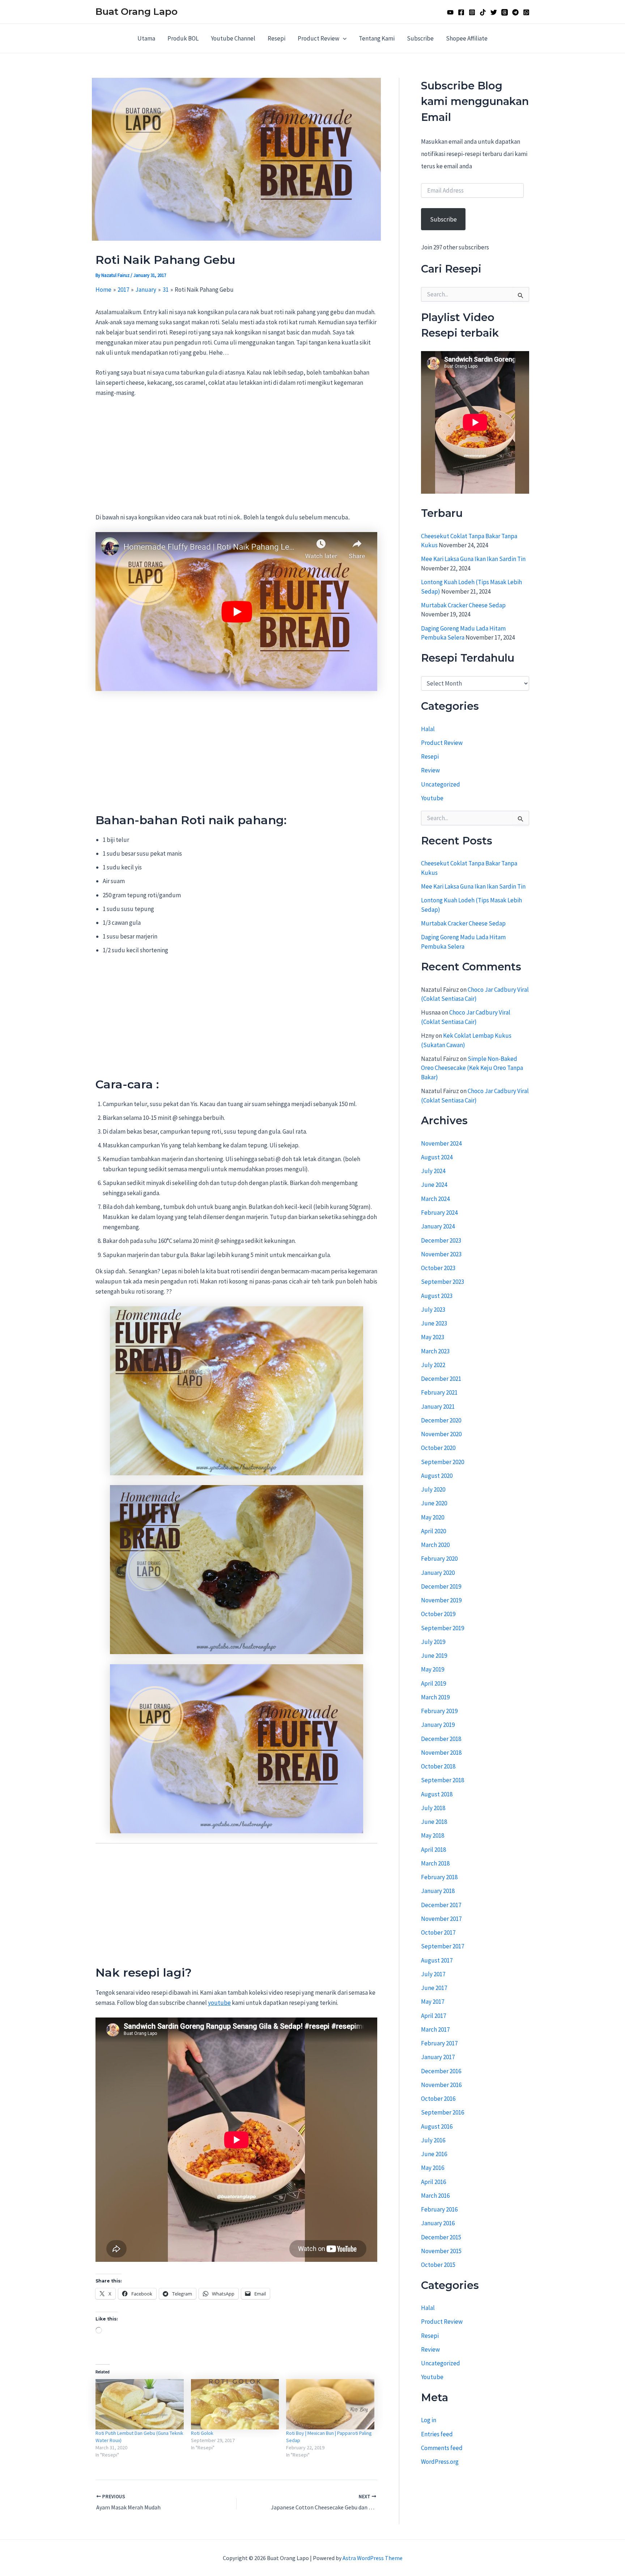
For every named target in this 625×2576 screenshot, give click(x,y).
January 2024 (438, 1226)
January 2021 (438, 1407)
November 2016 (441, 2085)
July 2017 (433, 1974)
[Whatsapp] (526, 12)
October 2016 (438, 2099)
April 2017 (433, 2016)
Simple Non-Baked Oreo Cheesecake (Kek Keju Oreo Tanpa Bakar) (472, 1068)
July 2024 (433, 1171)
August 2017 (437, 1960)
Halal (428, 729)
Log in (429, 2420)
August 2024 (437, 1157)
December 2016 (441, 2071)
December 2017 (441, 1905)
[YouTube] (450, 12)
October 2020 (438, 1448)
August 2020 (437, 1476)
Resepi (277, 38)
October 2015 (438, 2265)
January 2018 (438, 1891)
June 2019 (434, 1656)
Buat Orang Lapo (137, 12)
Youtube (432, 798)
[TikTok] (483, 12)
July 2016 (433, 2140)
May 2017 (433, 2002)
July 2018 (433, 1808)
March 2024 (435, 1199)
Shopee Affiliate (467, 38)
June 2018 (434, 1822)
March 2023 (435, 1351)
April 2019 (433, 1683)
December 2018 (441, 1739)
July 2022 (433, 1365)
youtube (219, 2003)
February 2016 (439, 2209)
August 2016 (437, 2126)
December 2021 (441, 1379)
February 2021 (439, 1392)
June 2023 (434, 1323)
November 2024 (441, 1143)
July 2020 (433, 1489)
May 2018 (433, 1835)
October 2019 (438, 1614)
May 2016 (433, 2168)
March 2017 (435, 2029)
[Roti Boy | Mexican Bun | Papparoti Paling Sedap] (330, 2404)
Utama (146, 38)
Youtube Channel (233, 38)
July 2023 (433, 1310)
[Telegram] (515, 12)
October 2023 (438, 1268)
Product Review (318, 38)
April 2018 (433, 1850)
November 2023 (441, 1254)
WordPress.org (440, 2462)
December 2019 (441, 1586)
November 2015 (441, 2251)
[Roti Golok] (235, 2404)
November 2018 (441, 1753)
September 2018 (443, 1780)
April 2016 (433, 2182)
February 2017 (439, 2043)
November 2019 (441, 1600)
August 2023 (437, 1296)
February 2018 (439, 1877)
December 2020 (441, 1420)
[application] (343, 38)
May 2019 (433, 1669)
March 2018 (435, 1863)
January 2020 (438, 1573)
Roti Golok (202, 2433)
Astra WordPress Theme (373, 2558)
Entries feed (437, 2434)
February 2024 (439, 1213)
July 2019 (433, 1642)
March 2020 (435, 1545)
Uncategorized (441, 784)
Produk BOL (183, 38)
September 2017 (443, 1946)
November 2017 (441, 1919)
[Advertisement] (236, 459)
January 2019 (438, 1725)
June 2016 (434, 2154)
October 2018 (438, 1766)
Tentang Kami (377, 38)
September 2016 (443, 2112)
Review (430, 771)
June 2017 (434, 1988)
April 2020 (433, 1531)
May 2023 (433, 1337)
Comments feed (442, 2448)
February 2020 (439, 1559)
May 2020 (433, 1517)
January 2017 (438, 2057)
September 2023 (443, 1282)
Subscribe (420, 38)
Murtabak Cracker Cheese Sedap (463, 605)
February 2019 (439, 1711)
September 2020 (443, 1462)
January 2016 (438, 2223)
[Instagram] (472, 12)
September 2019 (443, 1628)
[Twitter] (494, 12)
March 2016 (435, 2196)
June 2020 (434, 1503)
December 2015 (441, 2237)
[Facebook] (461, 12)
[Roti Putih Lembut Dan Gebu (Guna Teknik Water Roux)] (140, 2404)
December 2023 (441, 1240)
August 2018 (437, 1794)
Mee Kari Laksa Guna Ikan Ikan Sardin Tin (473, 559)
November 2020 (441, 1434)
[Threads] (505, 12)
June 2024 (434, 1185)
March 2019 (435, 1697)
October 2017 (438, 1932)
